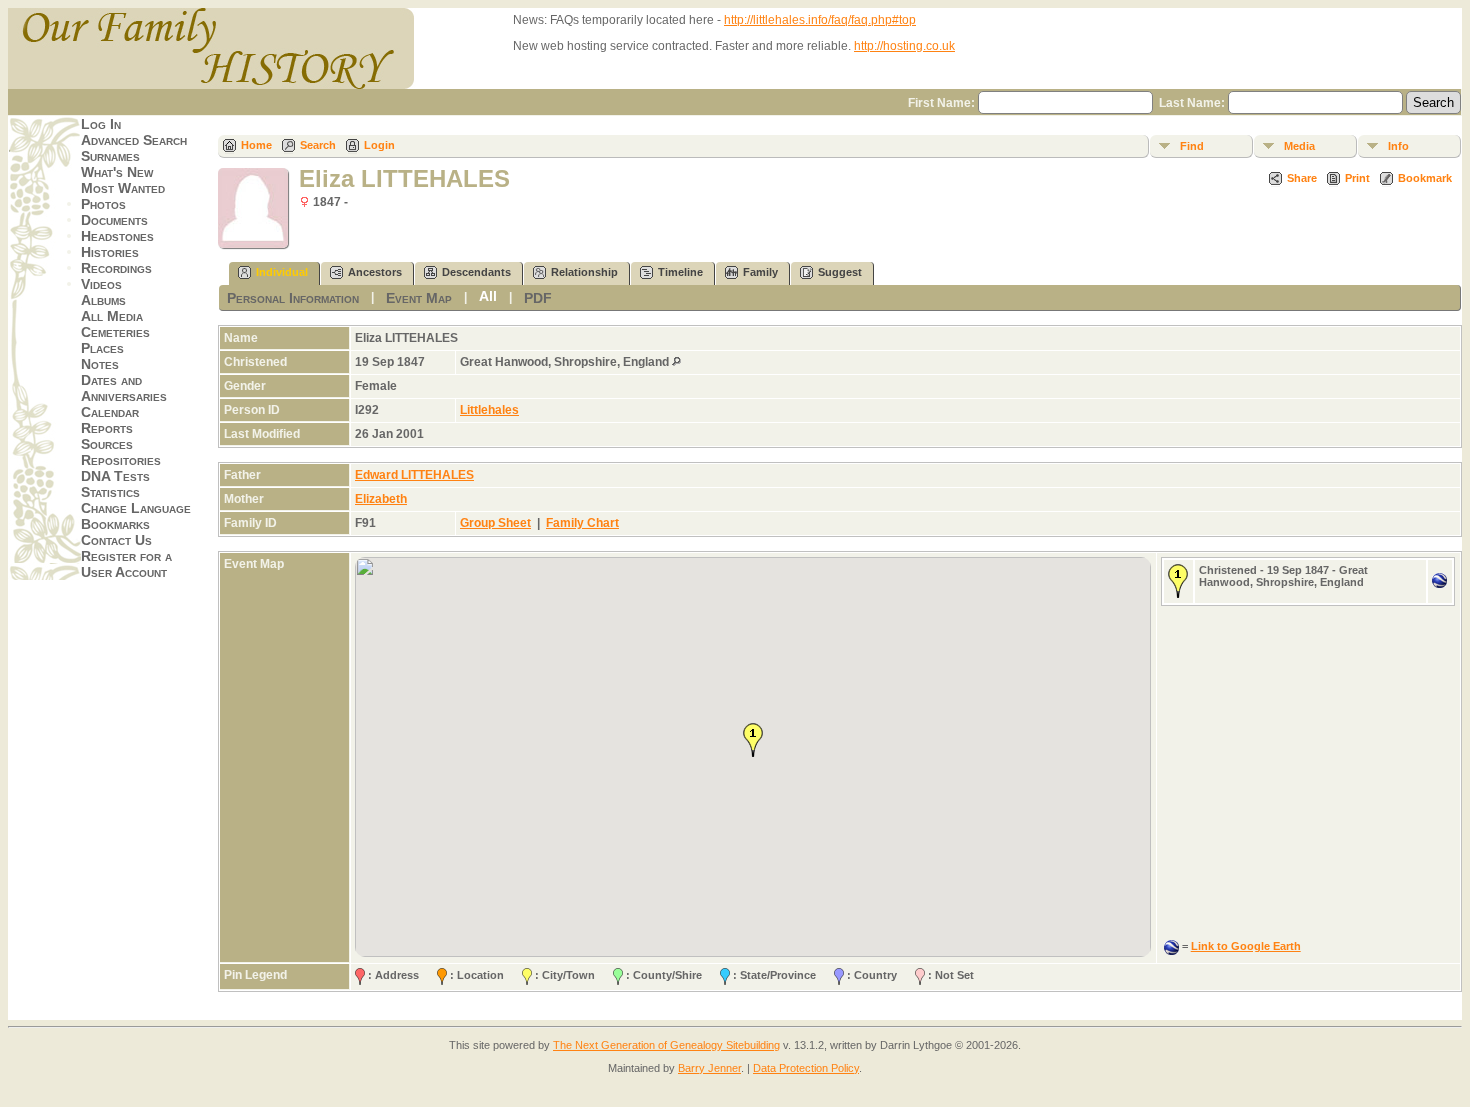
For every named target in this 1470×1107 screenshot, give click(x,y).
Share (1302, 178)
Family (760, 272)
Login (379, 145)
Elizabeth (381, 499)
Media (1299, 146)
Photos (103, 204)
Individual (282, 272)
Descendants (476, 272)
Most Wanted (123, 188)
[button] (753, 740)
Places (102, 348)
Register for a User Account (126, 564)
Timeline (680, 272)
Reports (107, 428)
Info (1398, 146)
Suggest (840, 272)
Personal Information (293, 298)
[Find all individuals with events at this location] (676, 362)
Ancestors (375, 272)
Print (1357, 178)
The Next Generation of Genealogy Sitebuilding (666, 1045)
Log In (101, 124)
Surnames (110, 156)
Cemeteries (115, 332)
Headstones (117, 236)
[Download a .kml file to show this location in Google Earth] (1439, 584)
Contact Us (116, 540)
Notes (100, 364)
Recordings (116, 268)
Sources (107, 444)
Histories (110, 252)
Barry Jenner (709, 1068)
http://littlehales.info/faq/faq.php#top (820, 20)
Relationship (584, 272)
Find (1192, 146)
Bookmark (1425, 178)
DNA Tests (115, 476)
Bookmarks (115, 524)
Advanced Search (134, 140)
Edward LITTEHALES (414, 475)
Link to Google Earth (1246, 946)
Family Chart (582, 523)
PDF (538, 298)
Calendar (110, 412)
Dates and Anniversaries (124, 388)
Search (318, 145)
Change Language (136, 508)
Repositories (121, 460)
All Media (112, 316)
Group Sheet (495, 523)
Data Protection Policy (806, 1068)
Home (256, 145)
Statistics (110, 492)
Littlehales (489, 410)
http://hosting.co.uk (904, 46)
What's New (117, 172)
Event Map (419, 298)
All (488, 296)
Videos (101, 284)
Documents (114, 220)
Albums (103, 300)
